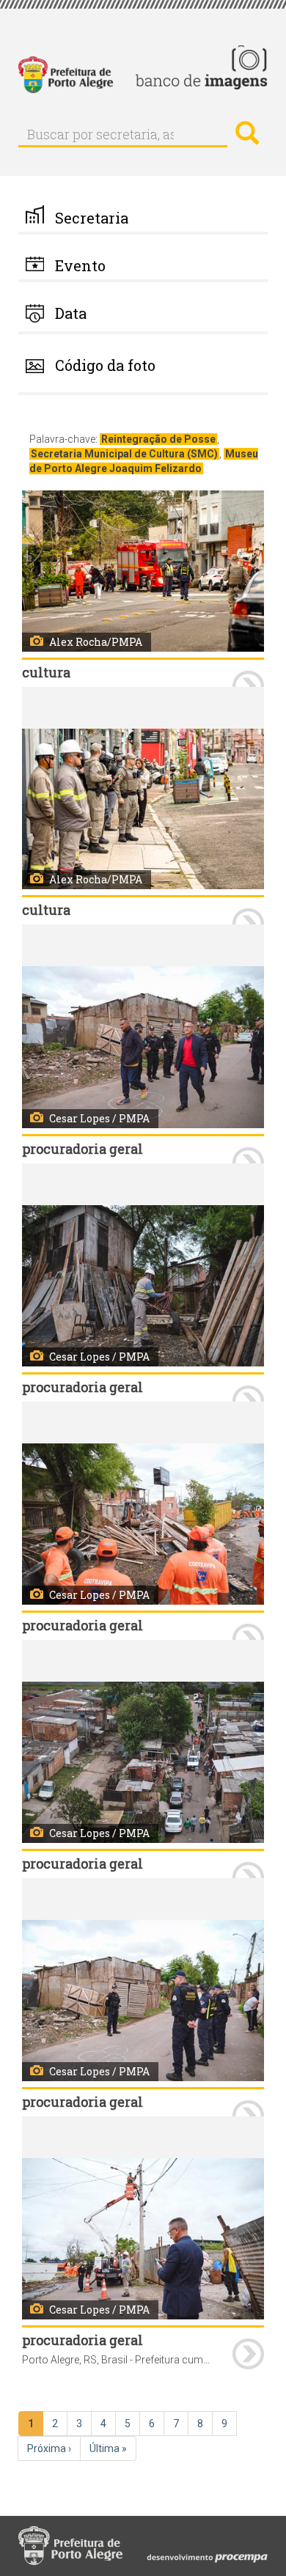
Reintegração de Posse (158, 439)
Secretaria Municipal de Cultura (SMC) (124, 454)
